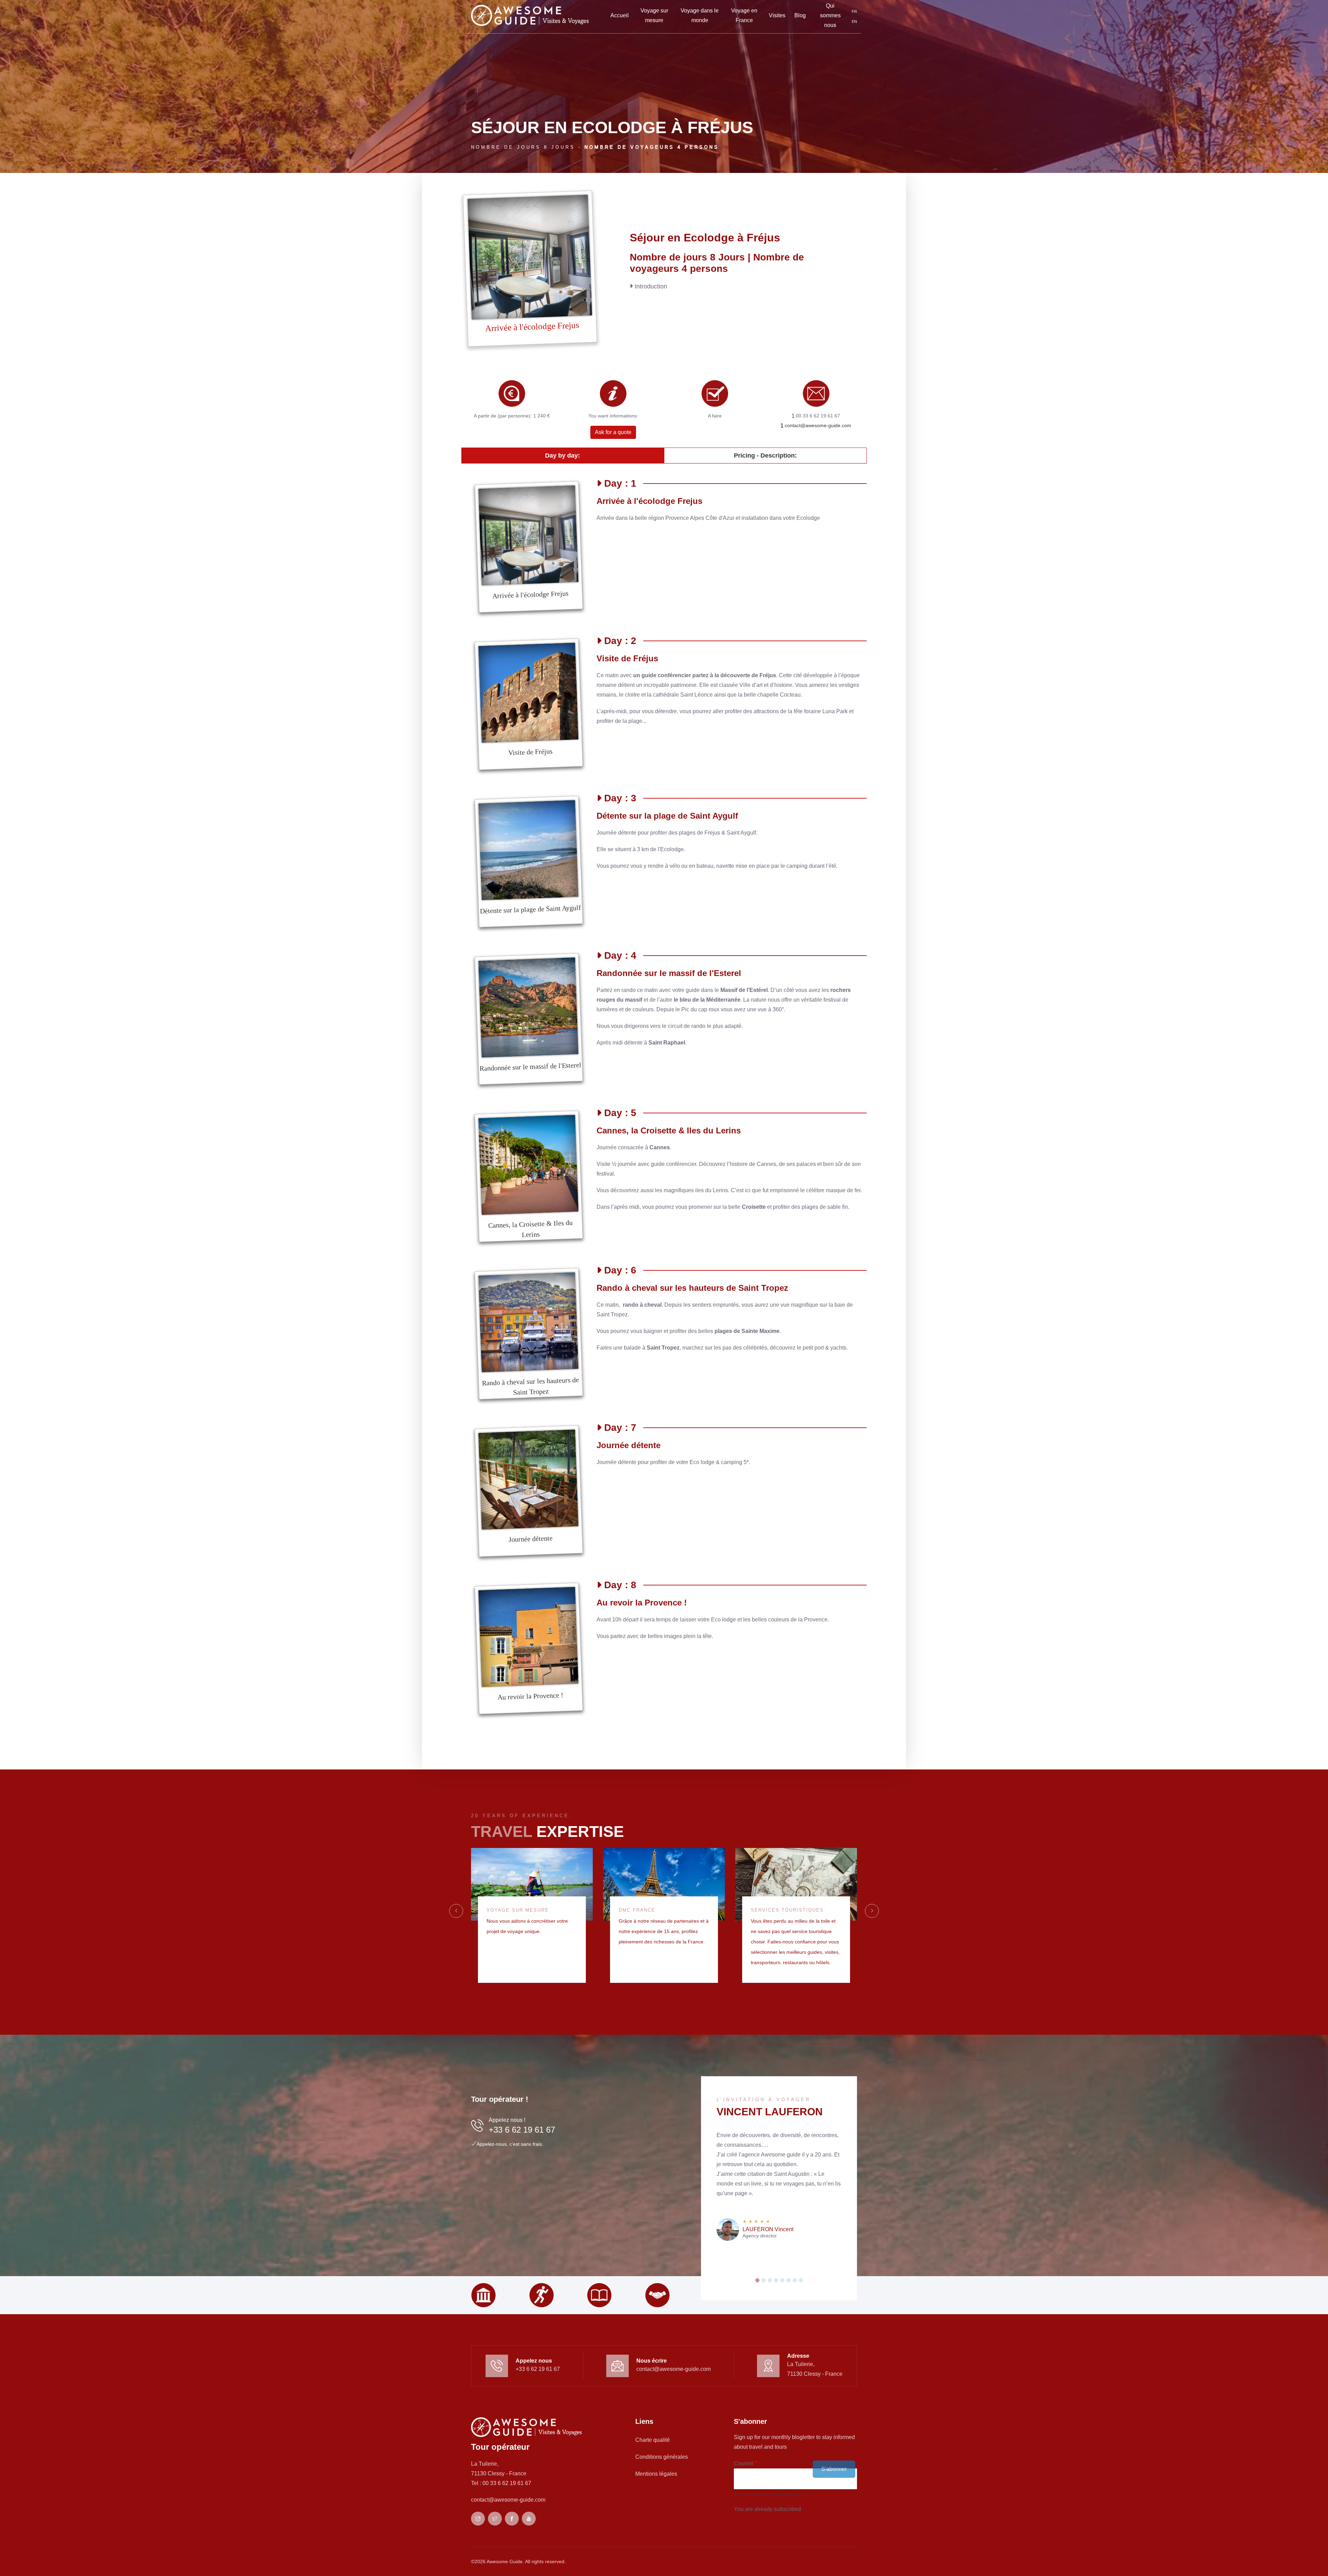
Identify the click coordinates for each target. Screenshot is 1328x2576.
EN (854, 21)
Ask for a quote (613, 432)
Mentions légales (656, 2474)
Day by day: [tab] (562, 456)
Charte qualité (653, 2440)
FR (854, 11)
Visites (777, 15)
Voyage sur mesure (654, 15)
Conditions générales (662, 2457)
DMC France (637, 1910)
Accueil (620, 15)
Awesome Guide (505, 2561)
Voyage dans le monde (700, 15)
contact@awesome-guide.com (817, 425)
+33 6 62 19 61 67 (522, 2130)
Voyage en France (744, 15)
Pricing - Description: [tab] (765, 456)
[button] (757, 2280)
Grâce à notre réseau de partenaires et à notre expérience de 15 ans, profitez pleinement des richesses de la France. (664, 1931)
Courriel (744, 2463)
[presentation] (456, 1911)
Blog (800, 15)
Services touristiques (787, 1910)
